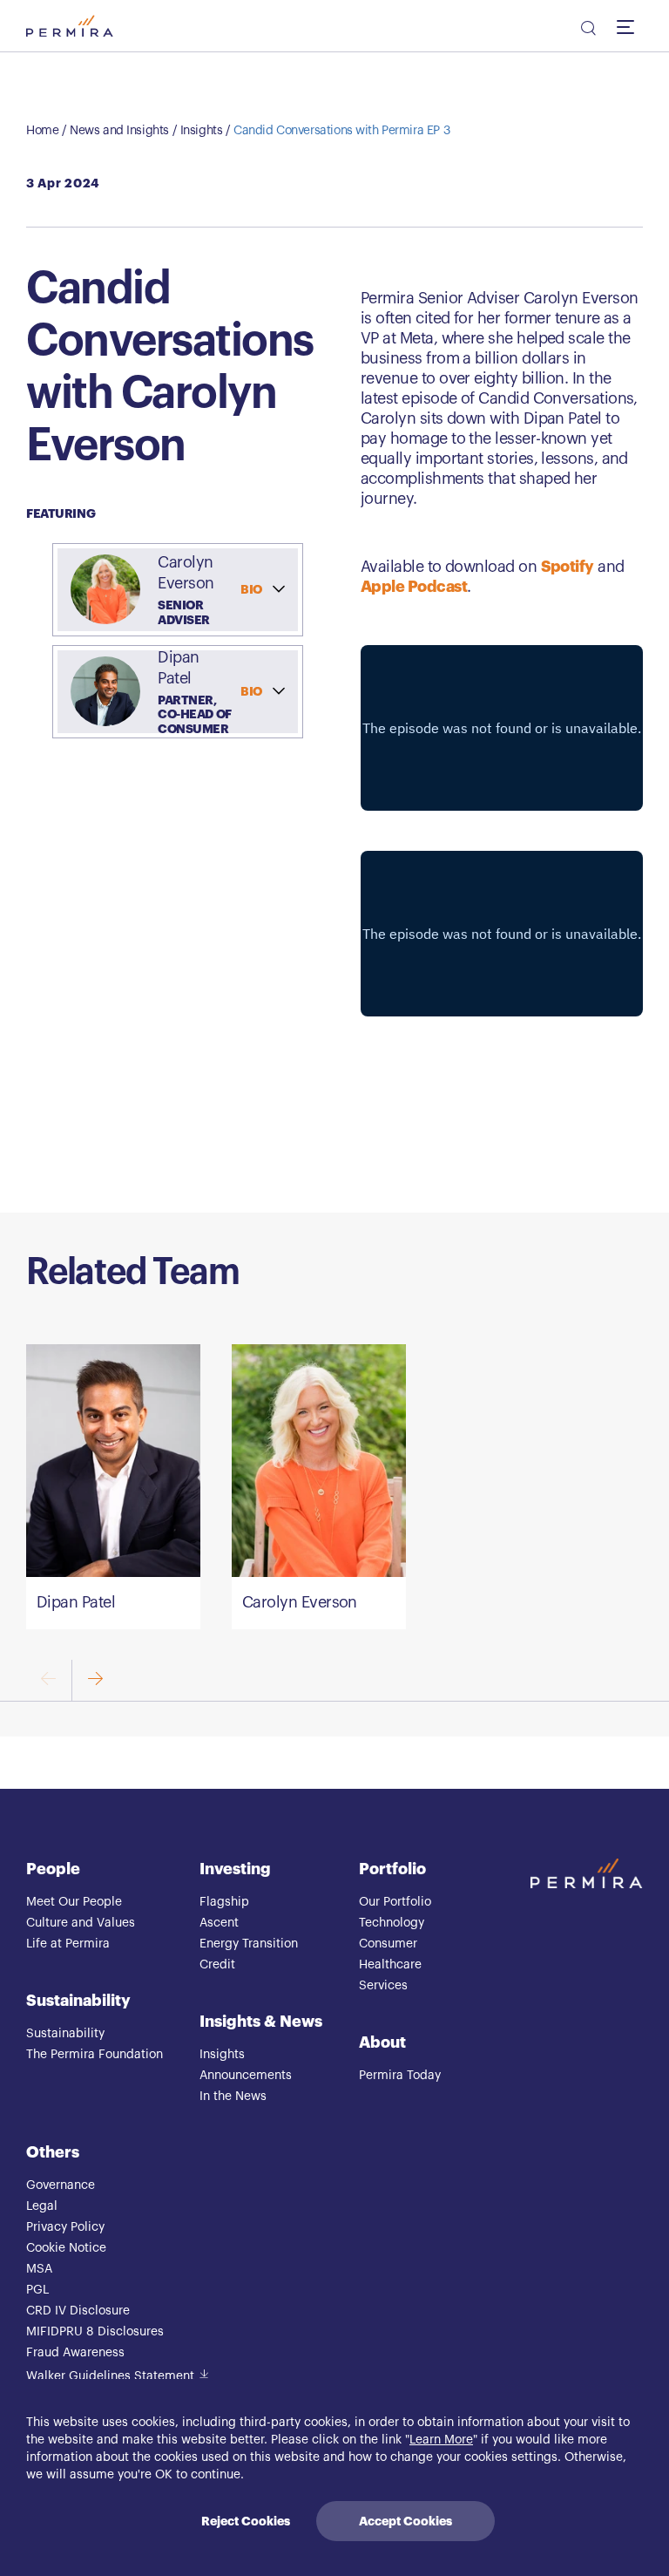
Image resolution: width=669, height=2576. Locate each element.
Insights (202, 131)
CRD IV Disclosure (78, 2311)
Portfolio (392, 1869)
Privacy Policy (65, 2227)
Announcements (246, 2076)
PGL (37, 2290)
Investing (235, 1869)
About (382, 2042)
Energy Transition (249, 1944)
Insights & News (261, 2022)
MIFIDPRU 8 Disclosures (95, 2332)
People (53, 1869)
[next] (95, 1680)
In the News (233, 2097)
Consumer (388, 1944)
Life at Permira (68, 1944)
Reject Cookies (246, 2521)
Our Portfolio (395, 1902)
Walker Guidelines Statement (110, 2376)
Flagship (224, 1902)
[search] (587, 31)
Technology (392, 1923)
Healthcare (390, 1965)
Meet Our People (74, 1902)
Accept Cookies (405, 2521)
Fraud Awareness (75, 2353)
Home (42, 131)
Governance (61, 2185)
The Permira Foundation (95, 2055)
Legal (42, 2206)
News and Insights (119, 131)
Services (383, 1986)
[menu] (630, 26)
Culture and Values (81, 1923)
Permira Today (400, 2076)
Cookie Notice (66, 2248)
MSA (39, 2269)
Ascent (219, 1923)
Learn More (441, 2440)
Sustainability (78, 2001)
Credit (217, 1965)
